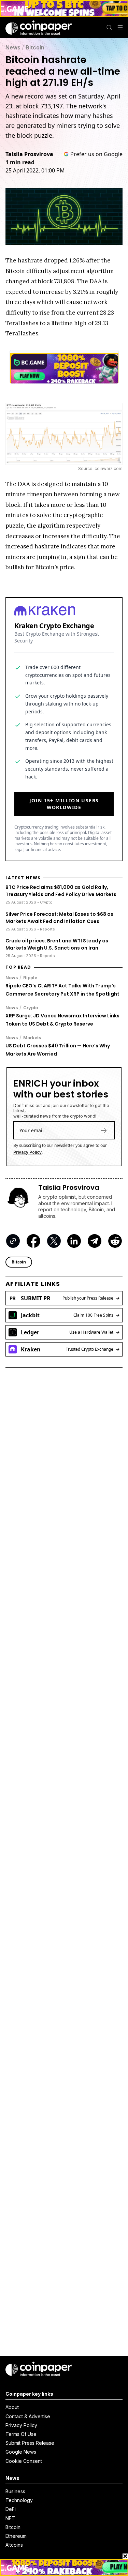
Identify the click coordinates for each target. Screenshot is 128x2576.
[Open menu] (120, 28)
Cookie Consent (24, 2461)
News (13, 47)
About (12, 2407)
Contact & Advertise (28, 2416)
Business (15, 2491)
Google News (21, 2452)
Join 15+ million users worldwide (64, 804)
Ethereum (16, 2536)
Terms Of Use (21, 2434)
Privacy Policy (27, 1152)
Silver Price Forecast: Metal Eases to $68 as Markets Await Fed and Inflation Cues (59, 918)
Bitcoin (35, 47)
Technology (19, 2500)
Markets (32, 1037)
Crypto (31, 1007)
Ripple (30, 978)
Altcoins (14, 2545)
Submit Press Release (30, 2443)
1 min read (20, 162)
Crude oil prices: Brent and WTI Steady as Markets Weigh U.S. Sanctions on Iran (57, 944)
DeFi (11, 2509)
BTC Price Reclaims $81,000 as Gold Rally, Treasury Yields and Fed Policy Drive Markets (61, 891)
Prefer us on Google (96, 154)
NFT (10, 2518)
